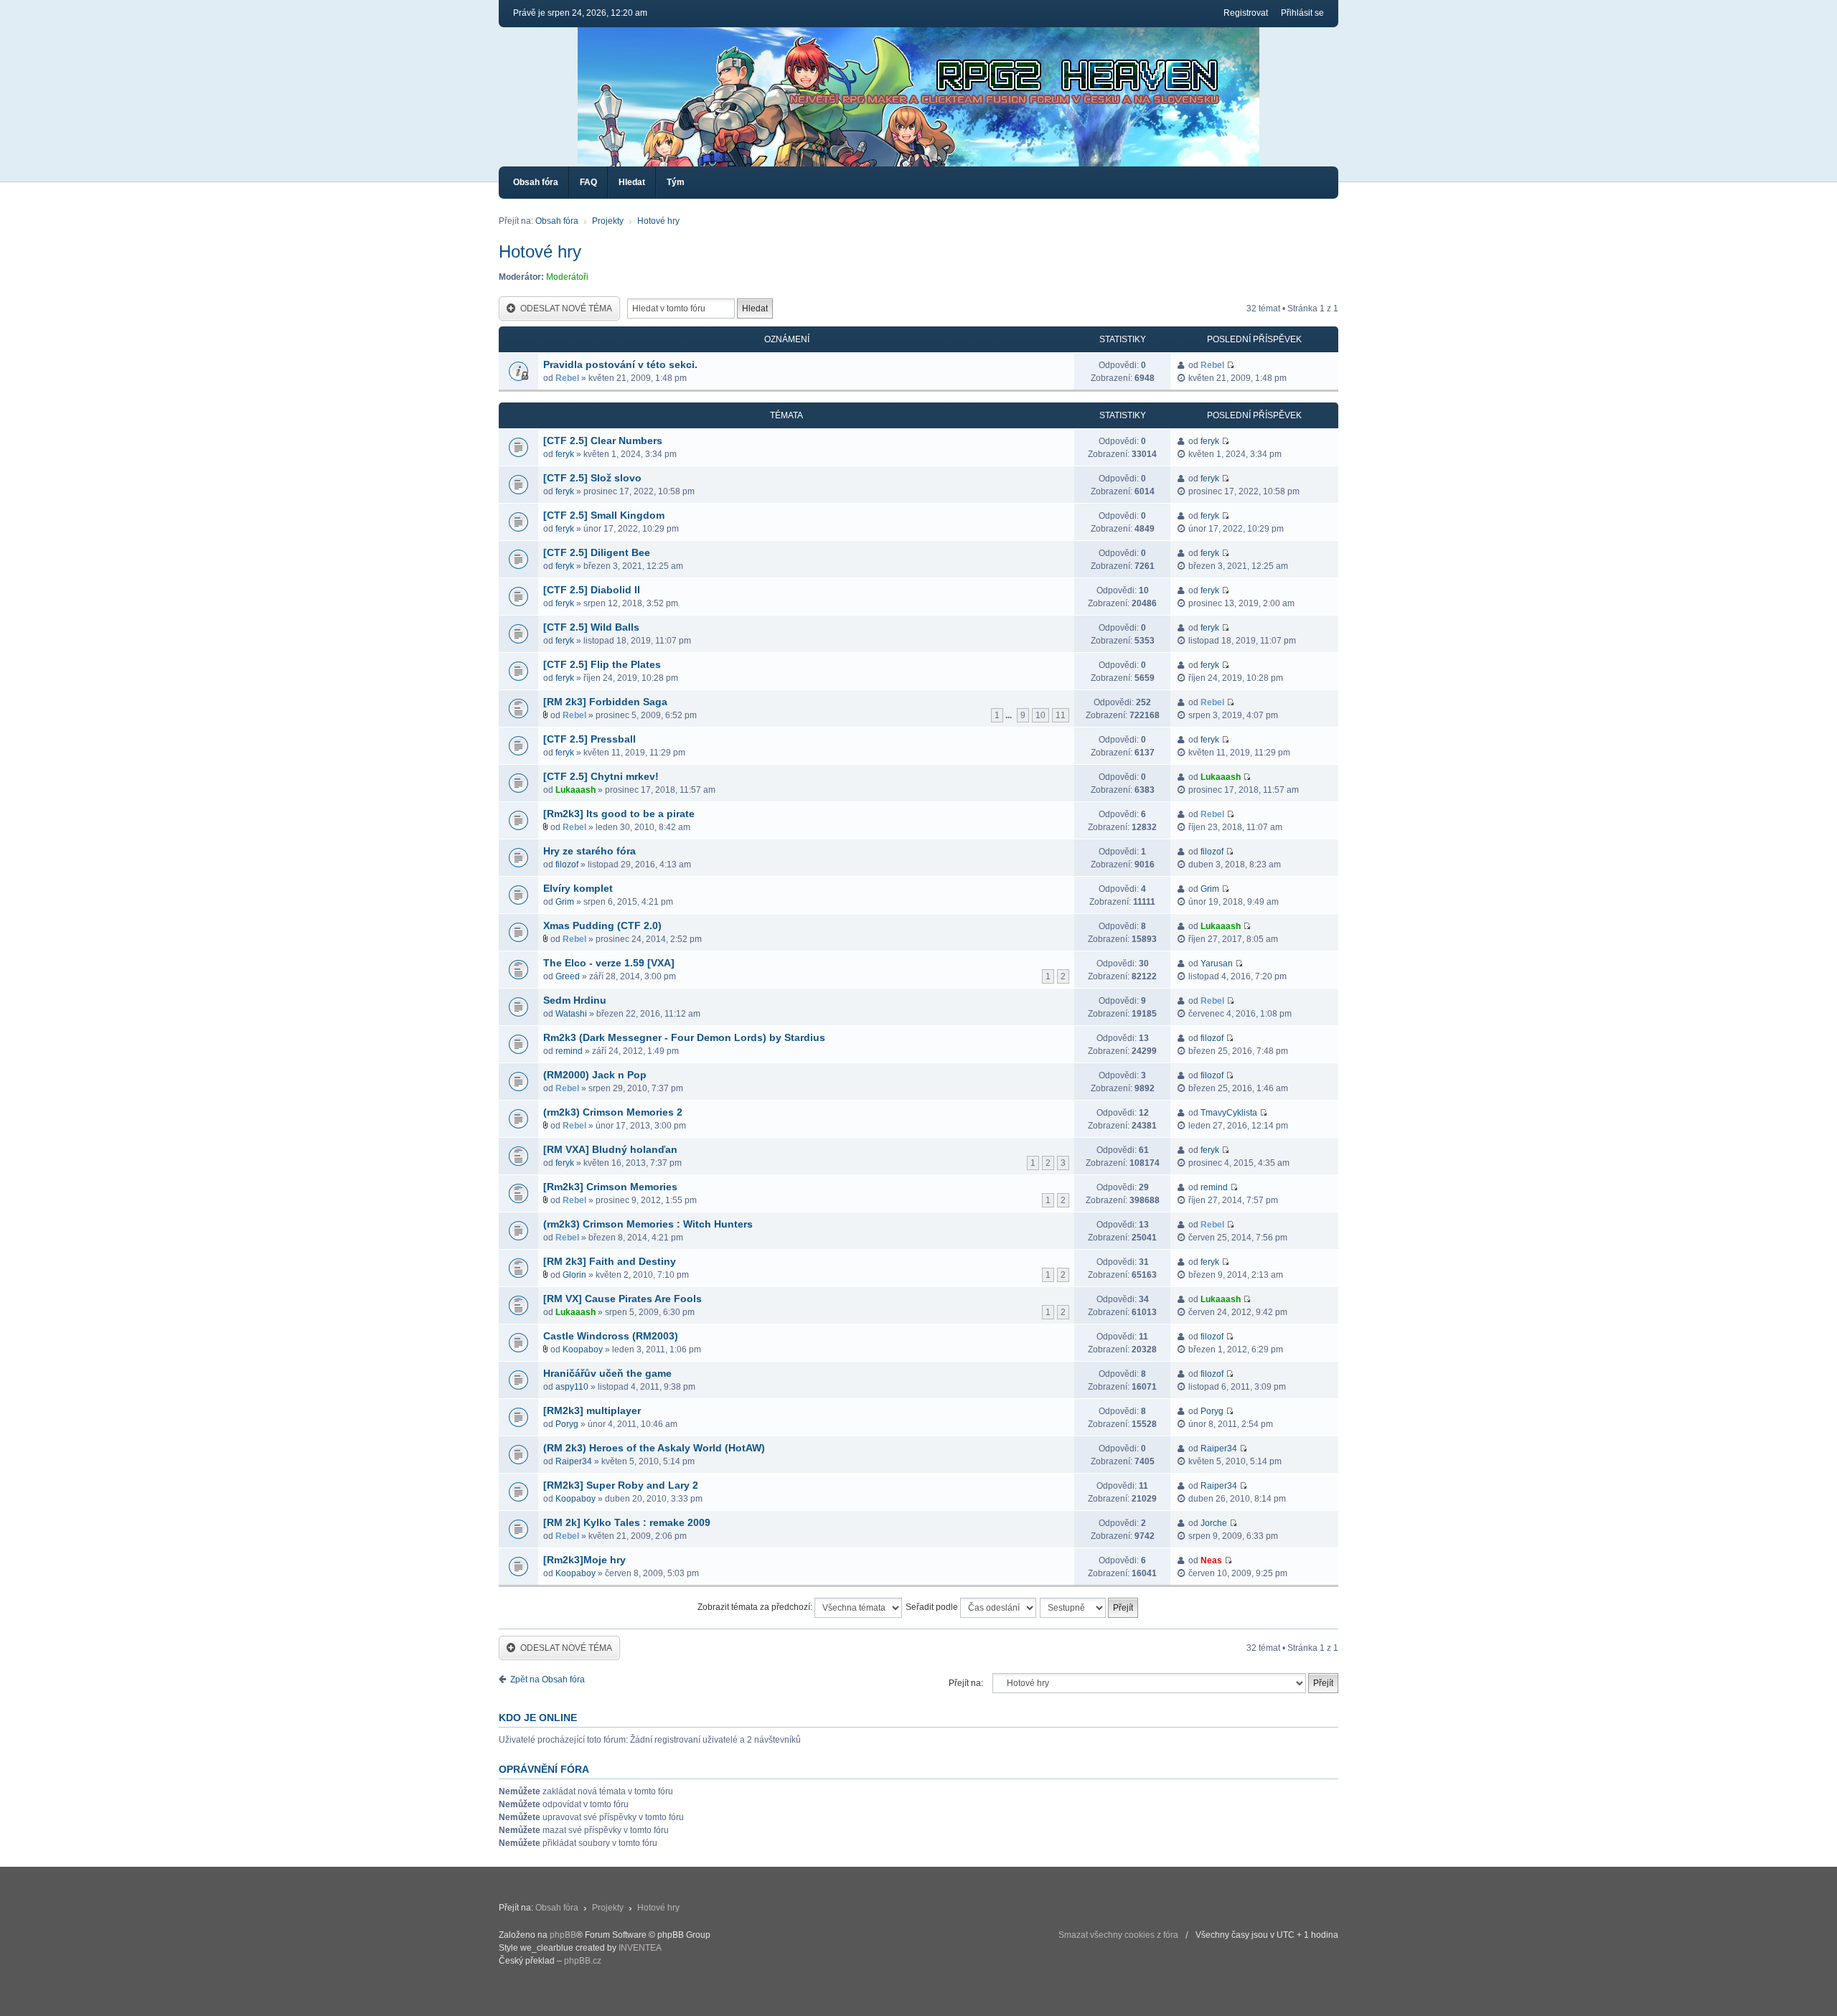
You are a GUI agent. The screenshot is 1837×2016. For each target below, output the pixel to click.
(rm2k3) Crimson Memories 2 (613, 1112)
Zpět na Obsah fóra (548, 1680)
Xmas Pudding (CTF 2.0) (602, 925)
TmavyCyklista (1229, 1113)
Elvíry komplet (578, 888)
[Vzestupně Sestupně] (1090, 1608)
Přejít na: (966, 1683)
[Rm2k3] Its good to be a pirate (619, 814)
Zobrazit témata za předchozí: (756, 1607)
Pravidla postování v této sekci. (620, 364)
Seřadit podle (933, 1607)
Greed (568, 976)
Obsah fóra (536, 182)
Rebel (567, 378)
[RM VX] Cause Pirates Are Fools (622, 1299)
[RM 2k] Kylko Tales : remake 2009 (627, 1522)
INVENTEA (640, 1948)
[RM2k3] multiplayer (592, 1410)
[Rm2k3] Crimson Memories (610, 1187)
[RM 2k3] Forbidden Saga (605, 702)
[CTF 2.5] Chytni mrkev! (601, 776)
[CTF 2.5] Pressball (589, 739)
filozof (567, 865)
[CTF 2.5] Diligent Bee (597, 552)
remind (569, 1051)
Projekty (608, 221)
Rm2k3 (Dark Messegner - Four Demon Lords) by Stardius (684, 1037)
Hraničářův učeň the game (607, 1373)
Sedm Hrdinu (575, 1000)
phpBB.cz (583, 1961)
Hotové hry (658, 221)
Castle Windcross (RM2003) (611, 1336)
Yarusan (1217, 964)
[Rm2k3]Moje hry (584, 1560)
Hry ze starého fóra (589, 851)
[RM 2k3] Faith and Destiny (610, 1261)
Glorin (574, 1275)
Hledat (632, 182)
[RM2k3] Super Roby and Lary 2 (621, 1485)
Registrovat (1246, 13)
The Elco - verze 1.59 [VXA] (609, 963)
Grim (565, 902)
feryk (565, 454)
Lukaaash (575, 790)
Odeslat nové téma (566, 308)
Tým (676, 182)
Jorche (1214, 1523)
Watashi (571, 1014)
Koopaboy (583, 1350)
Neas (1211, 1560)
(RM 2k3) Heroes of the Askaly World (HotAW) (654, 1448)
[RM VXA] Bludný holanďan (610, 1149)
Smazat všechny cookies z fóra (1118, 1935)
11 (1061, 715)
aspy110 (572, 1387)
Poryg (567, 1424)
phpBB (563, 1935)
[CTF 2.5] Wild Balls (591, 627)
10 (1040, 715)
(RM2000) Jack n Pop (595, 1075)
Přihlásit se (1302, 13)
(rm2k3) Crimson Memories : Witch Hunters (648, 1224)
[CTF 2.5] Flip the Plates (602, 664)
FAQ (588, 182)
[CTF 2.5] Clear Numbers (603, 441)
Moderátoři (567, 277)
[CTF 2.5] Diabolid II (592, 590)
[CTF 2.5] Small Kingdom (604, 515)
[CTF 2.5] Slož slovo (592, 478)
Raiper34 (574, 1461)
